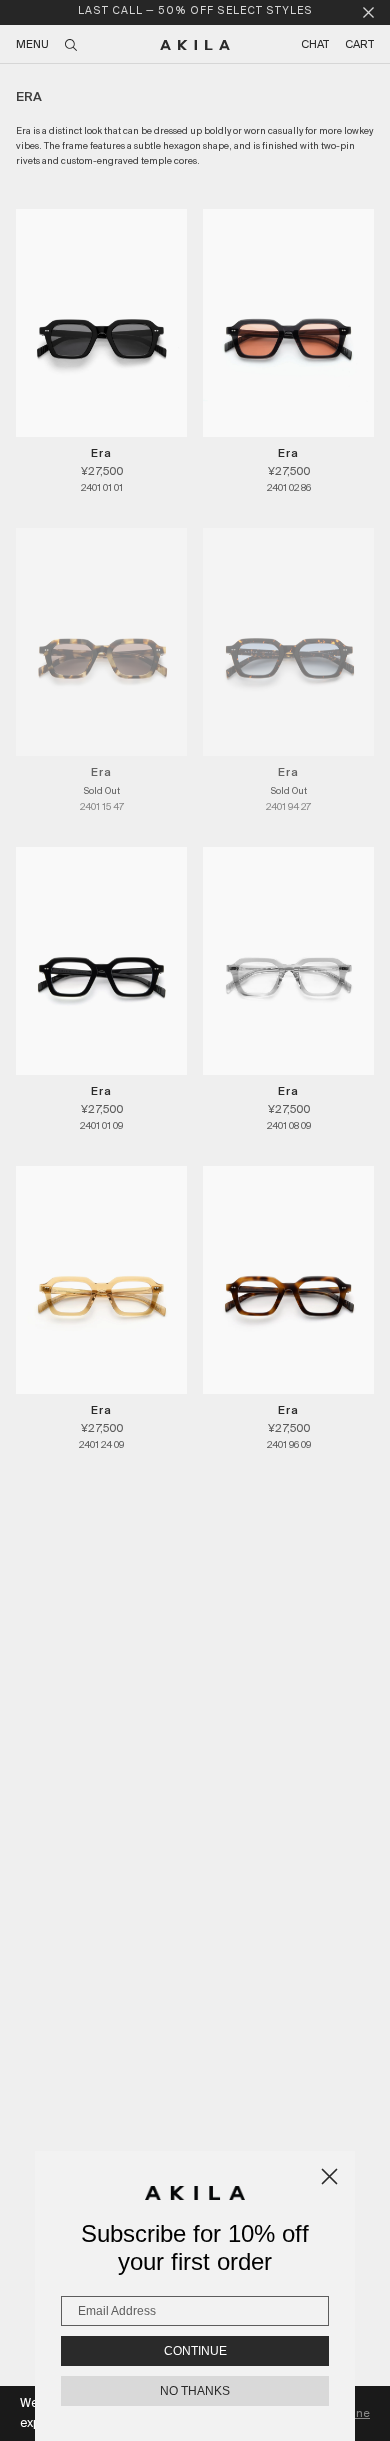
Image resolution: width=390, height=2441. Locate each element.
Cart (359, 45)
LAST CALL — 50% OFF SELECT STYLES (195, 11)
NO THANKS (195, 2391)
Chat (315, 45)
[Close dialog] (329, 2176)
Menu (32, 45)
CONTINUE (195, 2351)
